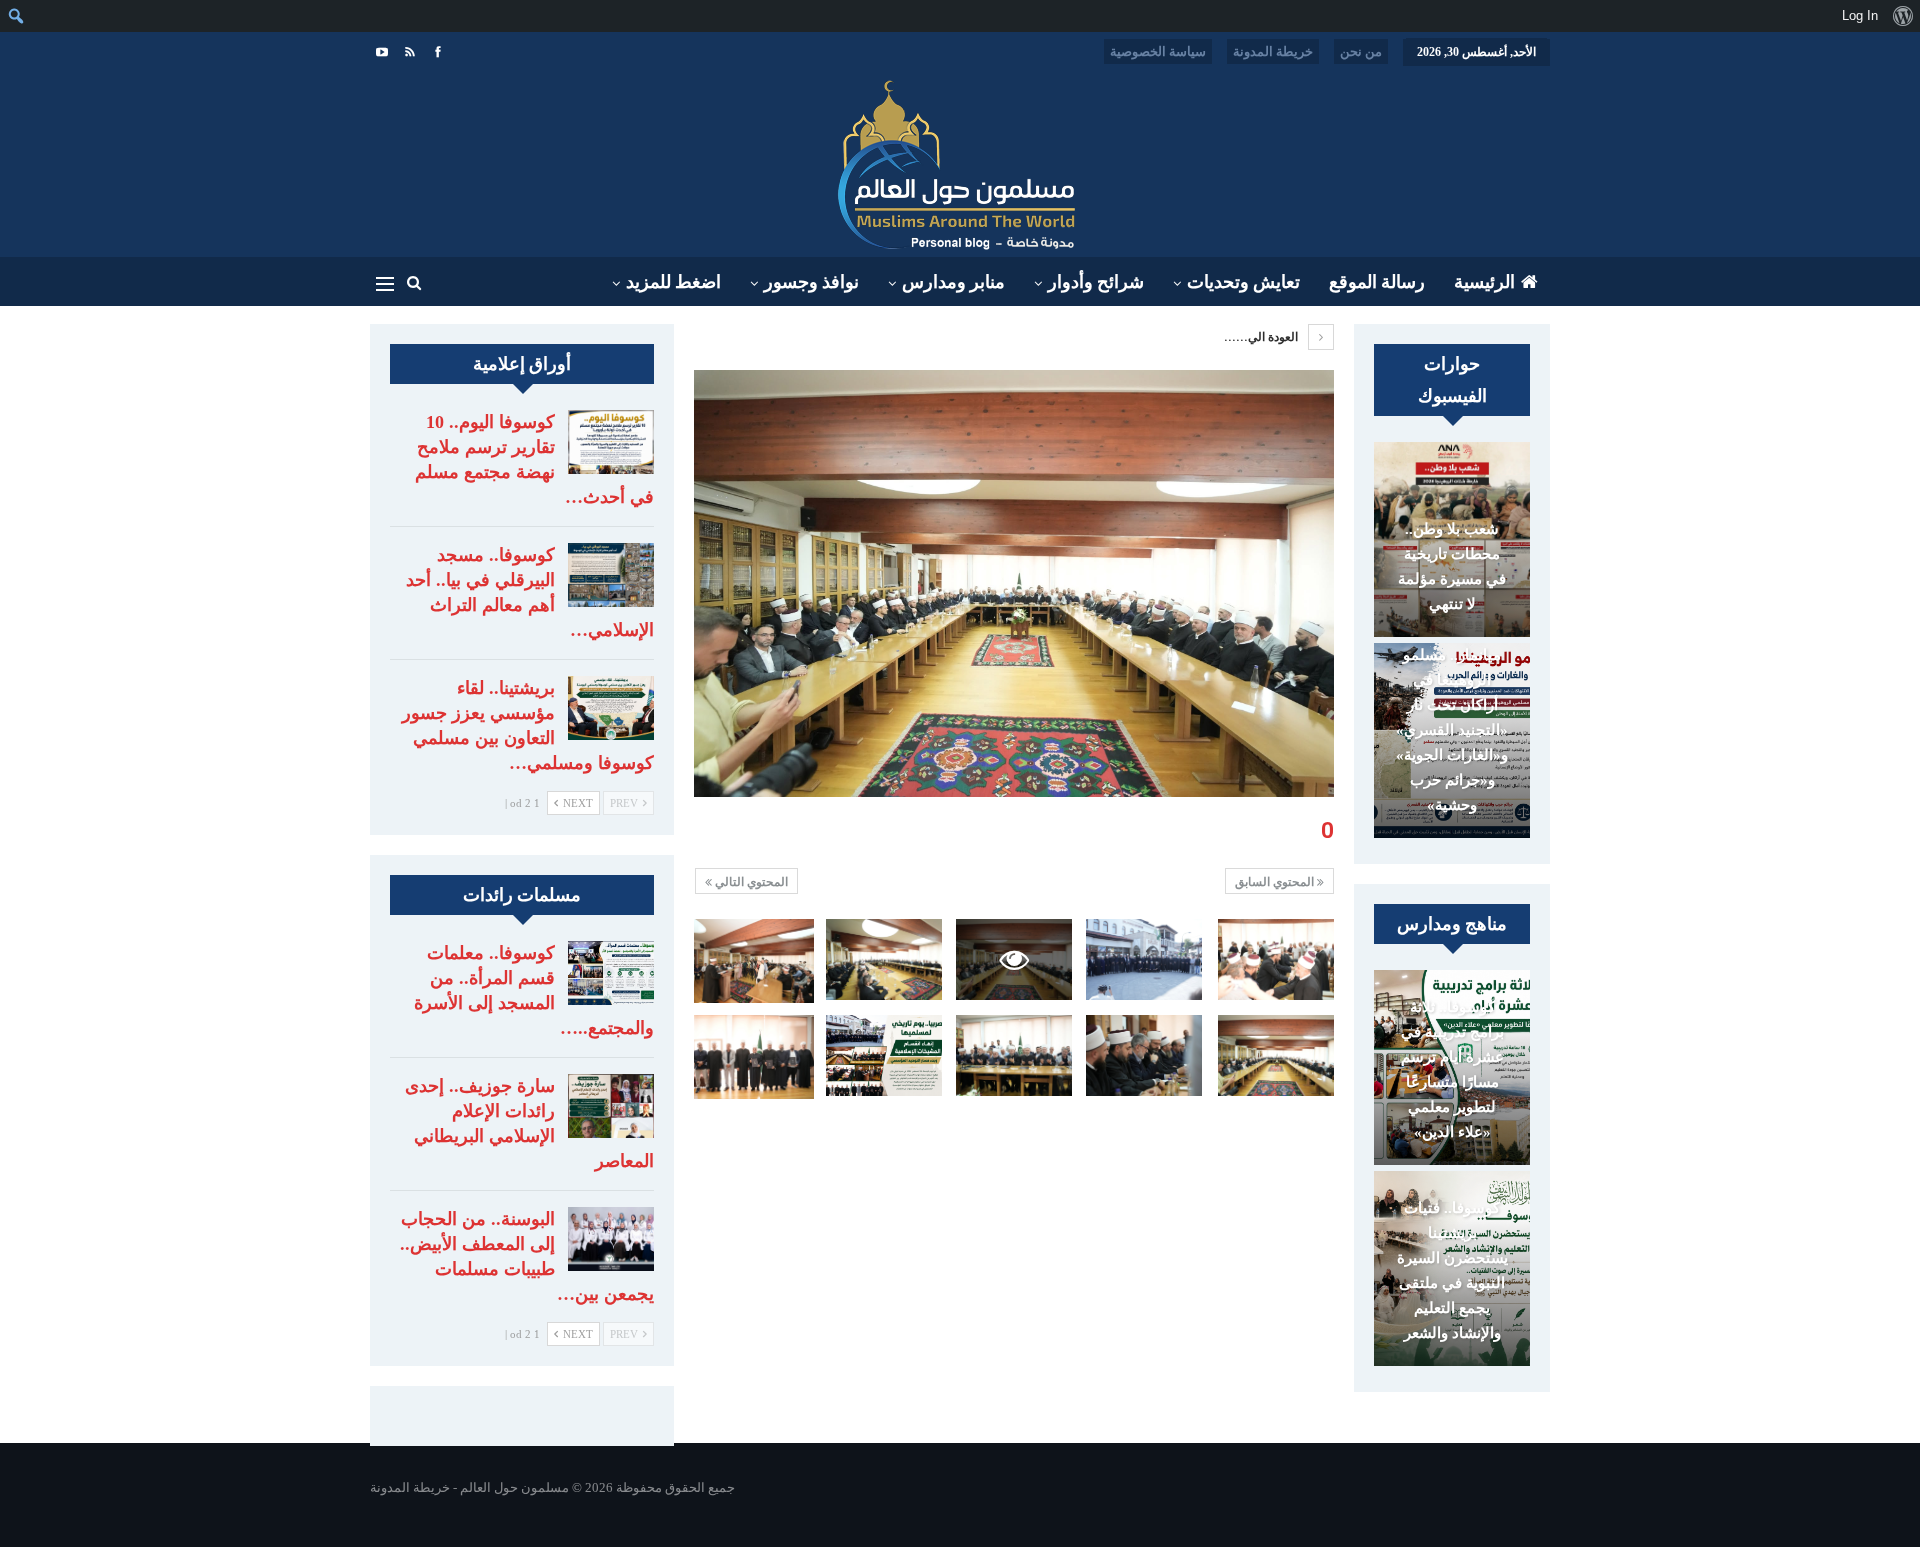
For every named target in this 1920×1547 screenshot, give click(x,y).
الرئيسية (1484, 282)
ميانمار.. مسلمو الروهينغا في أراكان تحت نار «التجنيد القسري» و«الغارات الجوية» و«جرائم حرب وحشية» (1452, 730)
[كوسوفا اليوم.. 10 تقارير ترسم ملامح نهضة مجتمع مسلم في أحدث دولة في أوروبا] (611, 442)
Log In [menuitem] (1860, 15)
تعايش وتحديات (1243, 282)
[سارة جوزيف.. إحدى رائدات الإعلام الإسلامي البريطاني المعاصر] (611, 1106)
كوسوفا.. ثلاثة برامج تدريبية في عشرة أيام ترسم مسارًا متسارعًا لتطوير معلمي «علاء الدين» (1452, 1069)
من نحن (1361, 51)
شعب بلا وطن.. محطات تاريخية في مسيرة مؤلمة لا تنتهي (1452, 566)
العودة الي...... (1262, 337)
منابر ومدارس (953, 282)
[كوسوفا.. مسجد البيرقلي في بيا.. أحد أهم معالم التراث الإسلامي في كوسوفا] (611, 575)
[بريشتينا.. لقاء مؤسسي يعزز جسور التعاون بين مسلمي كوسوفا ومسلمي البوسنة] (611, 708)
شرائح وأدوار (1096, 282)
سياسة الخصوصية (1158, 51)
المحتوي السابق (1276, 882)
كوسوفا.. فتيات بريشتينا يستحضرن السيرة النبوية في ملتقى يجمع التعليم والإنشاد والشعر (1452, 1270)
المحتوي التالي (750, 882)
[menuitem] (1902, 16)
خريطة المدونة (1273, 51)
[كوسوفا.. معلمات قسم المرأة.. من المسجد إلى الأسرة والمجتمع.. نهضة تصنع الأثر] (611, 973)
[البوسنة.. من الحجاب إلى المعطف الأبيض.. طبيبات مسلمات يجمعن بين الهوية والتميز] (611, 1239)
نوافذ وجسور (811, 282)
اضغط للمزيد (673, 282)
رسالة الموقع (1377, 282)
